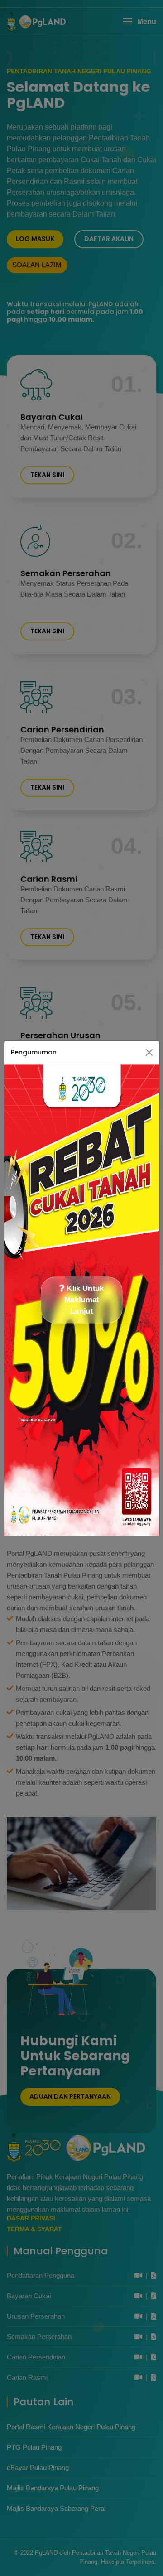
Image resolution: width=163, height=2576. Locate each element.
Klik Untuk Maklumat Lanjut (84, 1300)
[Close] (149, 1052)
